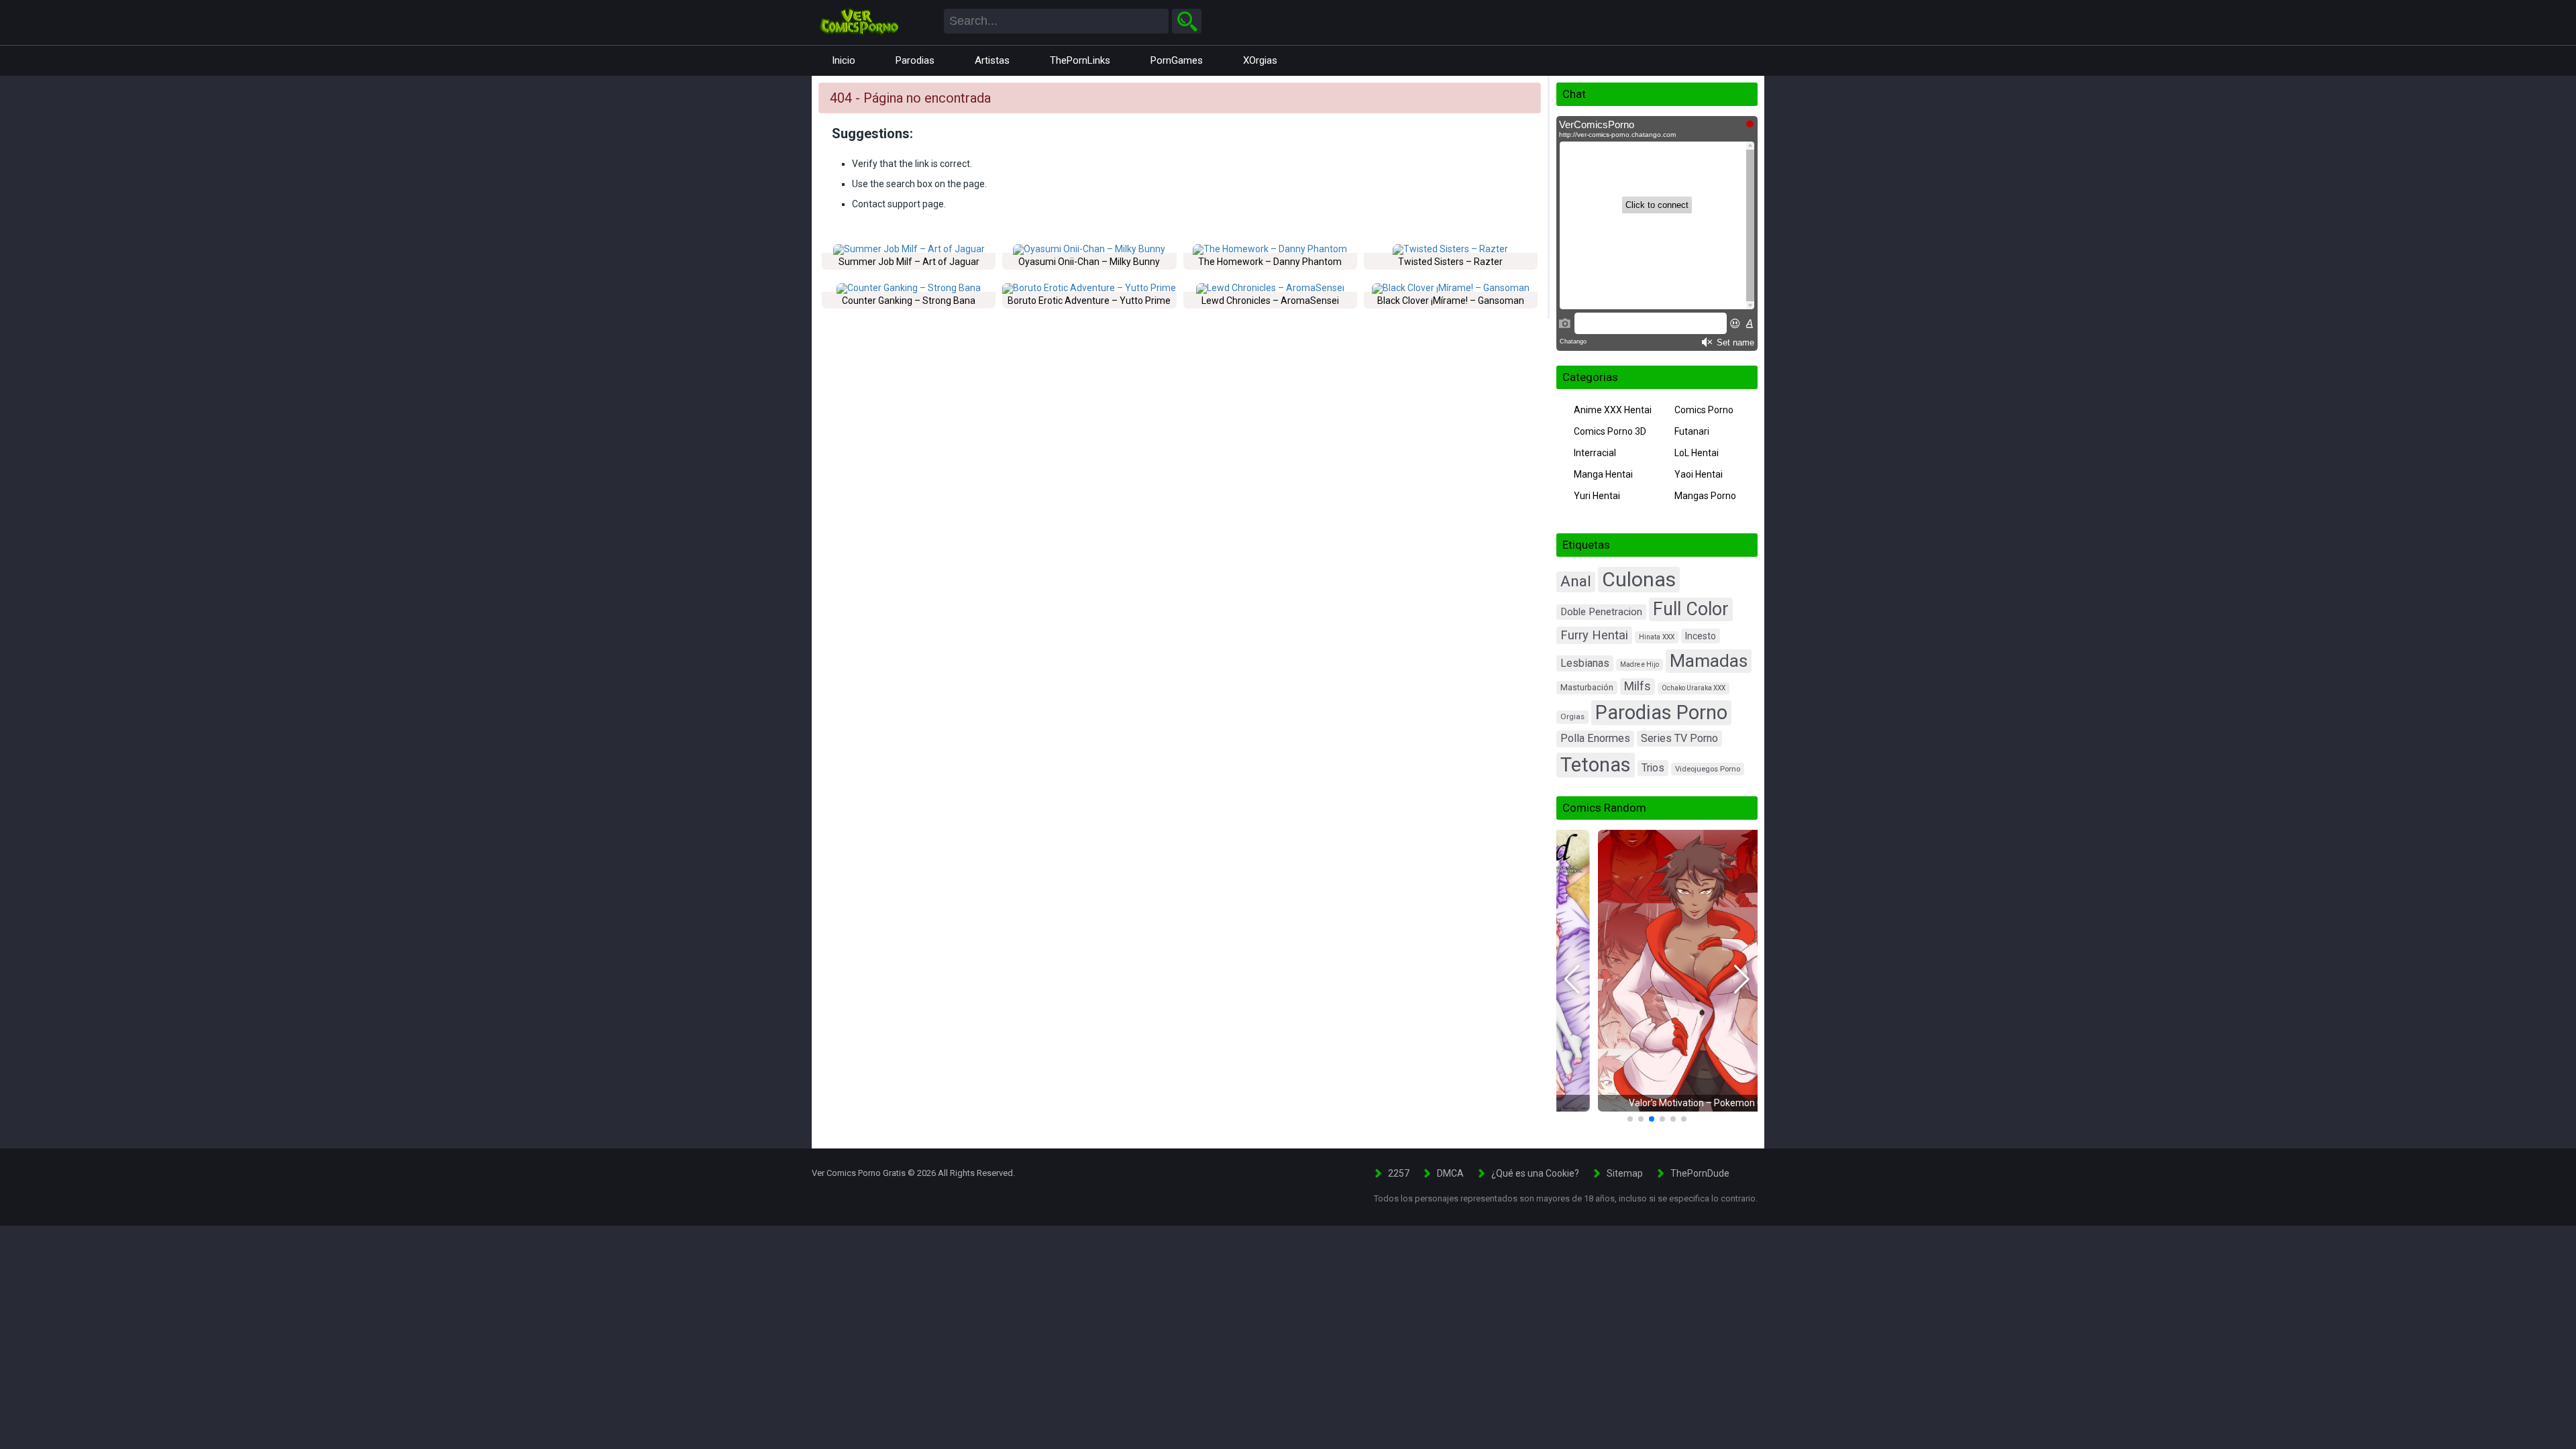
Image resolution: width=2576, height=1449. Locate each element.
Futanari (1692, 431)
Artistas (992, 60)
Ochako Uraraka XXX (1694, 688)
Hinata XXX (1657, 637)
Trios (1653, 768)
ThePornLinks (1080, 60)
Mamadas (1709, 660)
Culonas (1639, 579)
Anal (1576, 581)
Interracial (1595, 453)
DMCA (1450, 1173)
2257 (1399, 1173)
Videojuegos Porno (1708, 769)
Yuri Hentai (1597, 496)
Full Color (1691, 609)
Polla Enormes (1595, 738)
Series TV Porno (1679, 738)
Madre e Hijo (1640, 664)
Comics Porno (1704, 410)
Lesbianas (1585, 663)
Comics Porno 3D (1610, 431)
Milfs (1638, 686)
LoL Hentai (1697, 453)
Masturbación (1587, 687)
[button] (1572, 979)
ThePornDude (1700, 1173)
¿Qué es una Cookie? (1535, 1173)
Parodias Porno (1661, 712)
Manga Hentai (1603, 474)
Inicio (844, 60)
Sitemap (1625, 1173)
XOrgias (1260, 60)
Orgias (1572, 716)
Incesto (1701, 636)
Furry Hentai (1594, 635)
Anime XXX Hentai (1613, 410)
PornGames (1177, 60)
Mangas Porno (1705, 496)
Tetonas (1596, 765)
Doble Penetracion (1601, 612)
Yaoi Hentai (1699, 474)
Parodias (915, 60)
